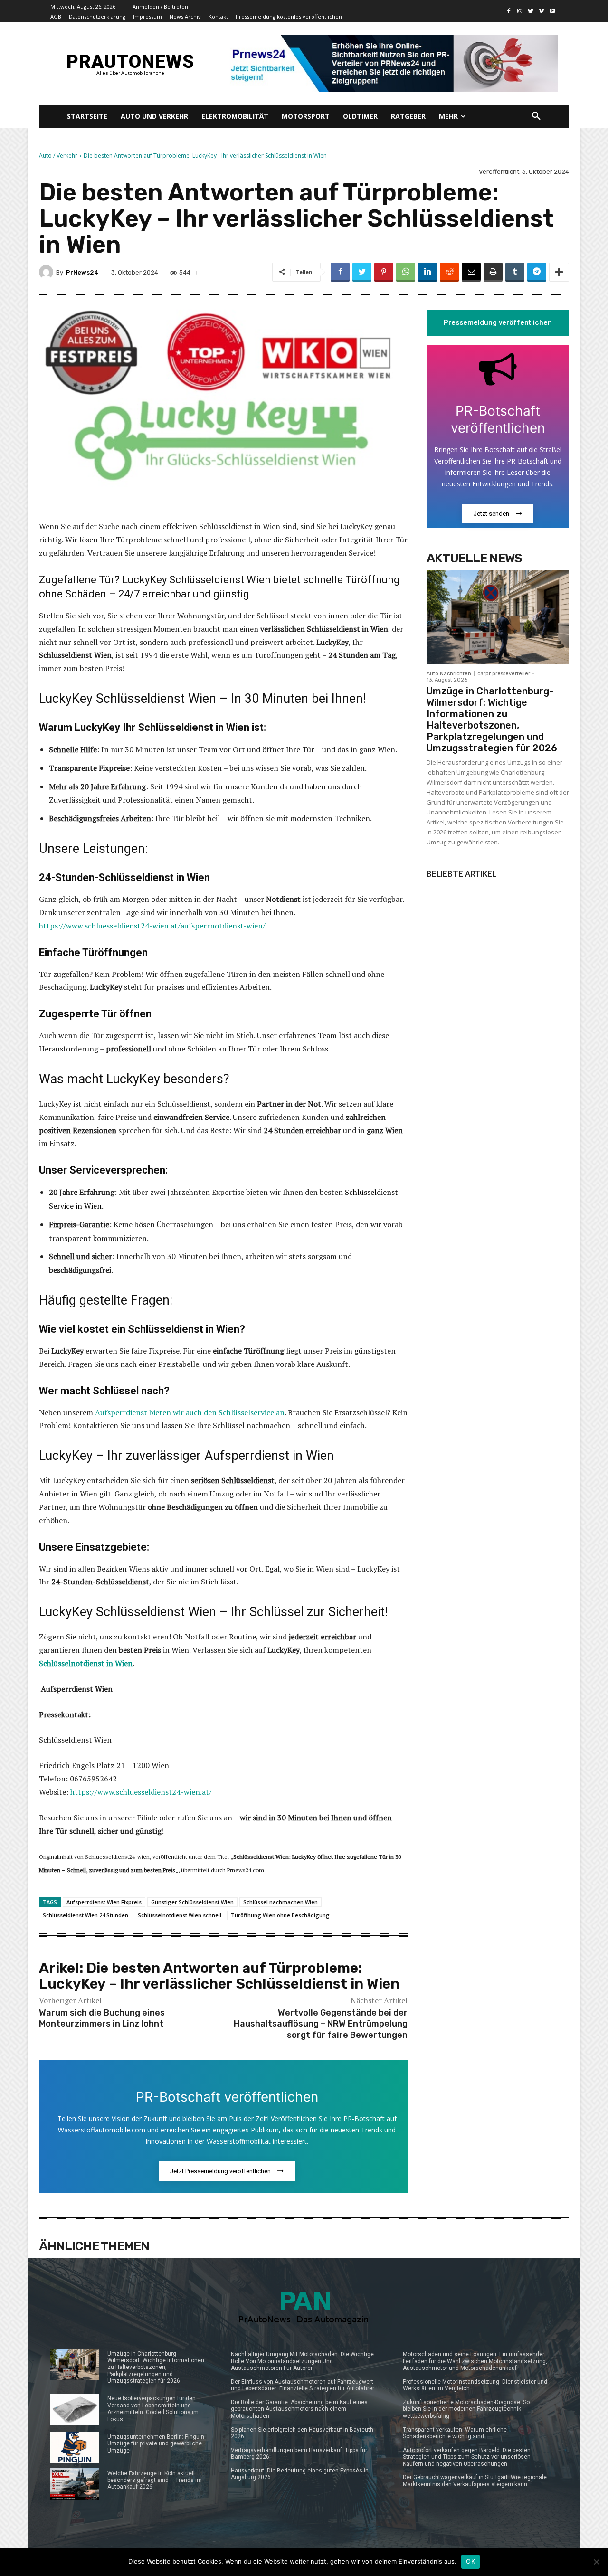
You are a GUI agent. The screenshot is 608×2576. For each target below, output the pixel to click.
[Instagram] (520, 11)
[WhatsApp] (406, 272)
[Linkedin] (427, 272)
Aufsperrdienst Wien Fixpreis (104, 1902)
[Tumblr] (515, 272)
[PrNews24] (47, 272)
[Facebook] (509, 11)
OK (470, 2561)
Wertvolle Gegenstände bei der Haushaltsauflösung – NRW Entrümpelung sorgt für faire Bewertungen (321, 2024)
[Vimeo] (541, 11)
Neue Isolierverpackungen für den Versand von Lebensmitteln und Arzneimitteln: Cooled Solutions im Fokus (153, 2409)
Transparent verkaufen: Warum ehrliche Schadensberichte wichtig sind (455, 2433)
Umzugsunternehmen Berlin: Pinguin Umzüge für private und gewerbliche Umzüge (156, 2444)
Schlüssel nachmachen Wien (280, 1902)
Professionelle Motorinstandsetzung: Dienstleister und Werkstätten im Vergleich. (475, 2385)
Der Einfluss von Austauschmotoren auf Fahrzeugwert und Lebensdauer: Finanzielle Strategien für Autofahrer (303, 2385)
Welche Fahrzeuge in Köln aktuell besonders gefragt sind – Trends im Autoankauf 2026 (155, 2480)
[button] (536, 116)
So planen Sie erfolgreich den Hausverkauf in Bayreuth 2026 (302, 2433)
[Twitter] (531, 11)
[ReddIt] (449, 272)
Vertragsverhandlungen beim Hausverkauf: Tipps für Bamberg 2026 (299, 2453)
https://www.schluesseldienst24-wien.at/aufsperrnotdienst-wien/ (152, 926)
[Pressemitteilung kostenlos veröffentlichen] (391, 63)
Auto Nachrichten (449, 674)
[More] (559, 272)
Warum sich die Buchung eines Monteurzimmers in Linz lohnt (102, 2018)
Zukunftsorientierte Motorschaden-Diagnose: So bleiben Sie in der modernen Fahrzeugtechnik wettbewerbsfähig (466, 2409)
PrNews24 (82, 272)
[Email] (471, 272)
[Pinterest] (384, 272)
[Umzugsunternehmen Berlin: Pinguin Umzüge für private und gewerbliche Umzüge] (75, 2448)
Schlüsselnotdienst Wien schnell (180, 1915)
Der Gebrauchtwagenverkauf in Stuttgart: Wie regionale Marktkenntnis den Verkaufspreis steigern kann (475, 2481)
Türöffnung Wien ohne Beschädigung (280, 1915)
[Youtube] (552, 11)
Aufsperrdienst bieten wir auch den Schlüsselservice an (190, 1412)
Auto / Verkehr (58, 156)
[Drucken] (493, 272)
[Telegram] (537, 272)
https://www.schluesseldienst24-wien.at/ (141, 1792)
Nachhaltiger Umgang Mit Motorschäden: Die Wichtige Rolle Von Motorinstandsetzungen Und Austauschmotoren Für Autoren (302, 2361)
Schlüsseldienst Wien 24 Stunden (85, 1915)
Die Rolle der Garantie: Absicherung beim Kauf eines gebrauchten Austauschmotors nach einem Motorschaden (299, 2409)
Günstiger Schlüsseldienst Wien (192, 1902)
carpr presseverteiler (504, 674)
